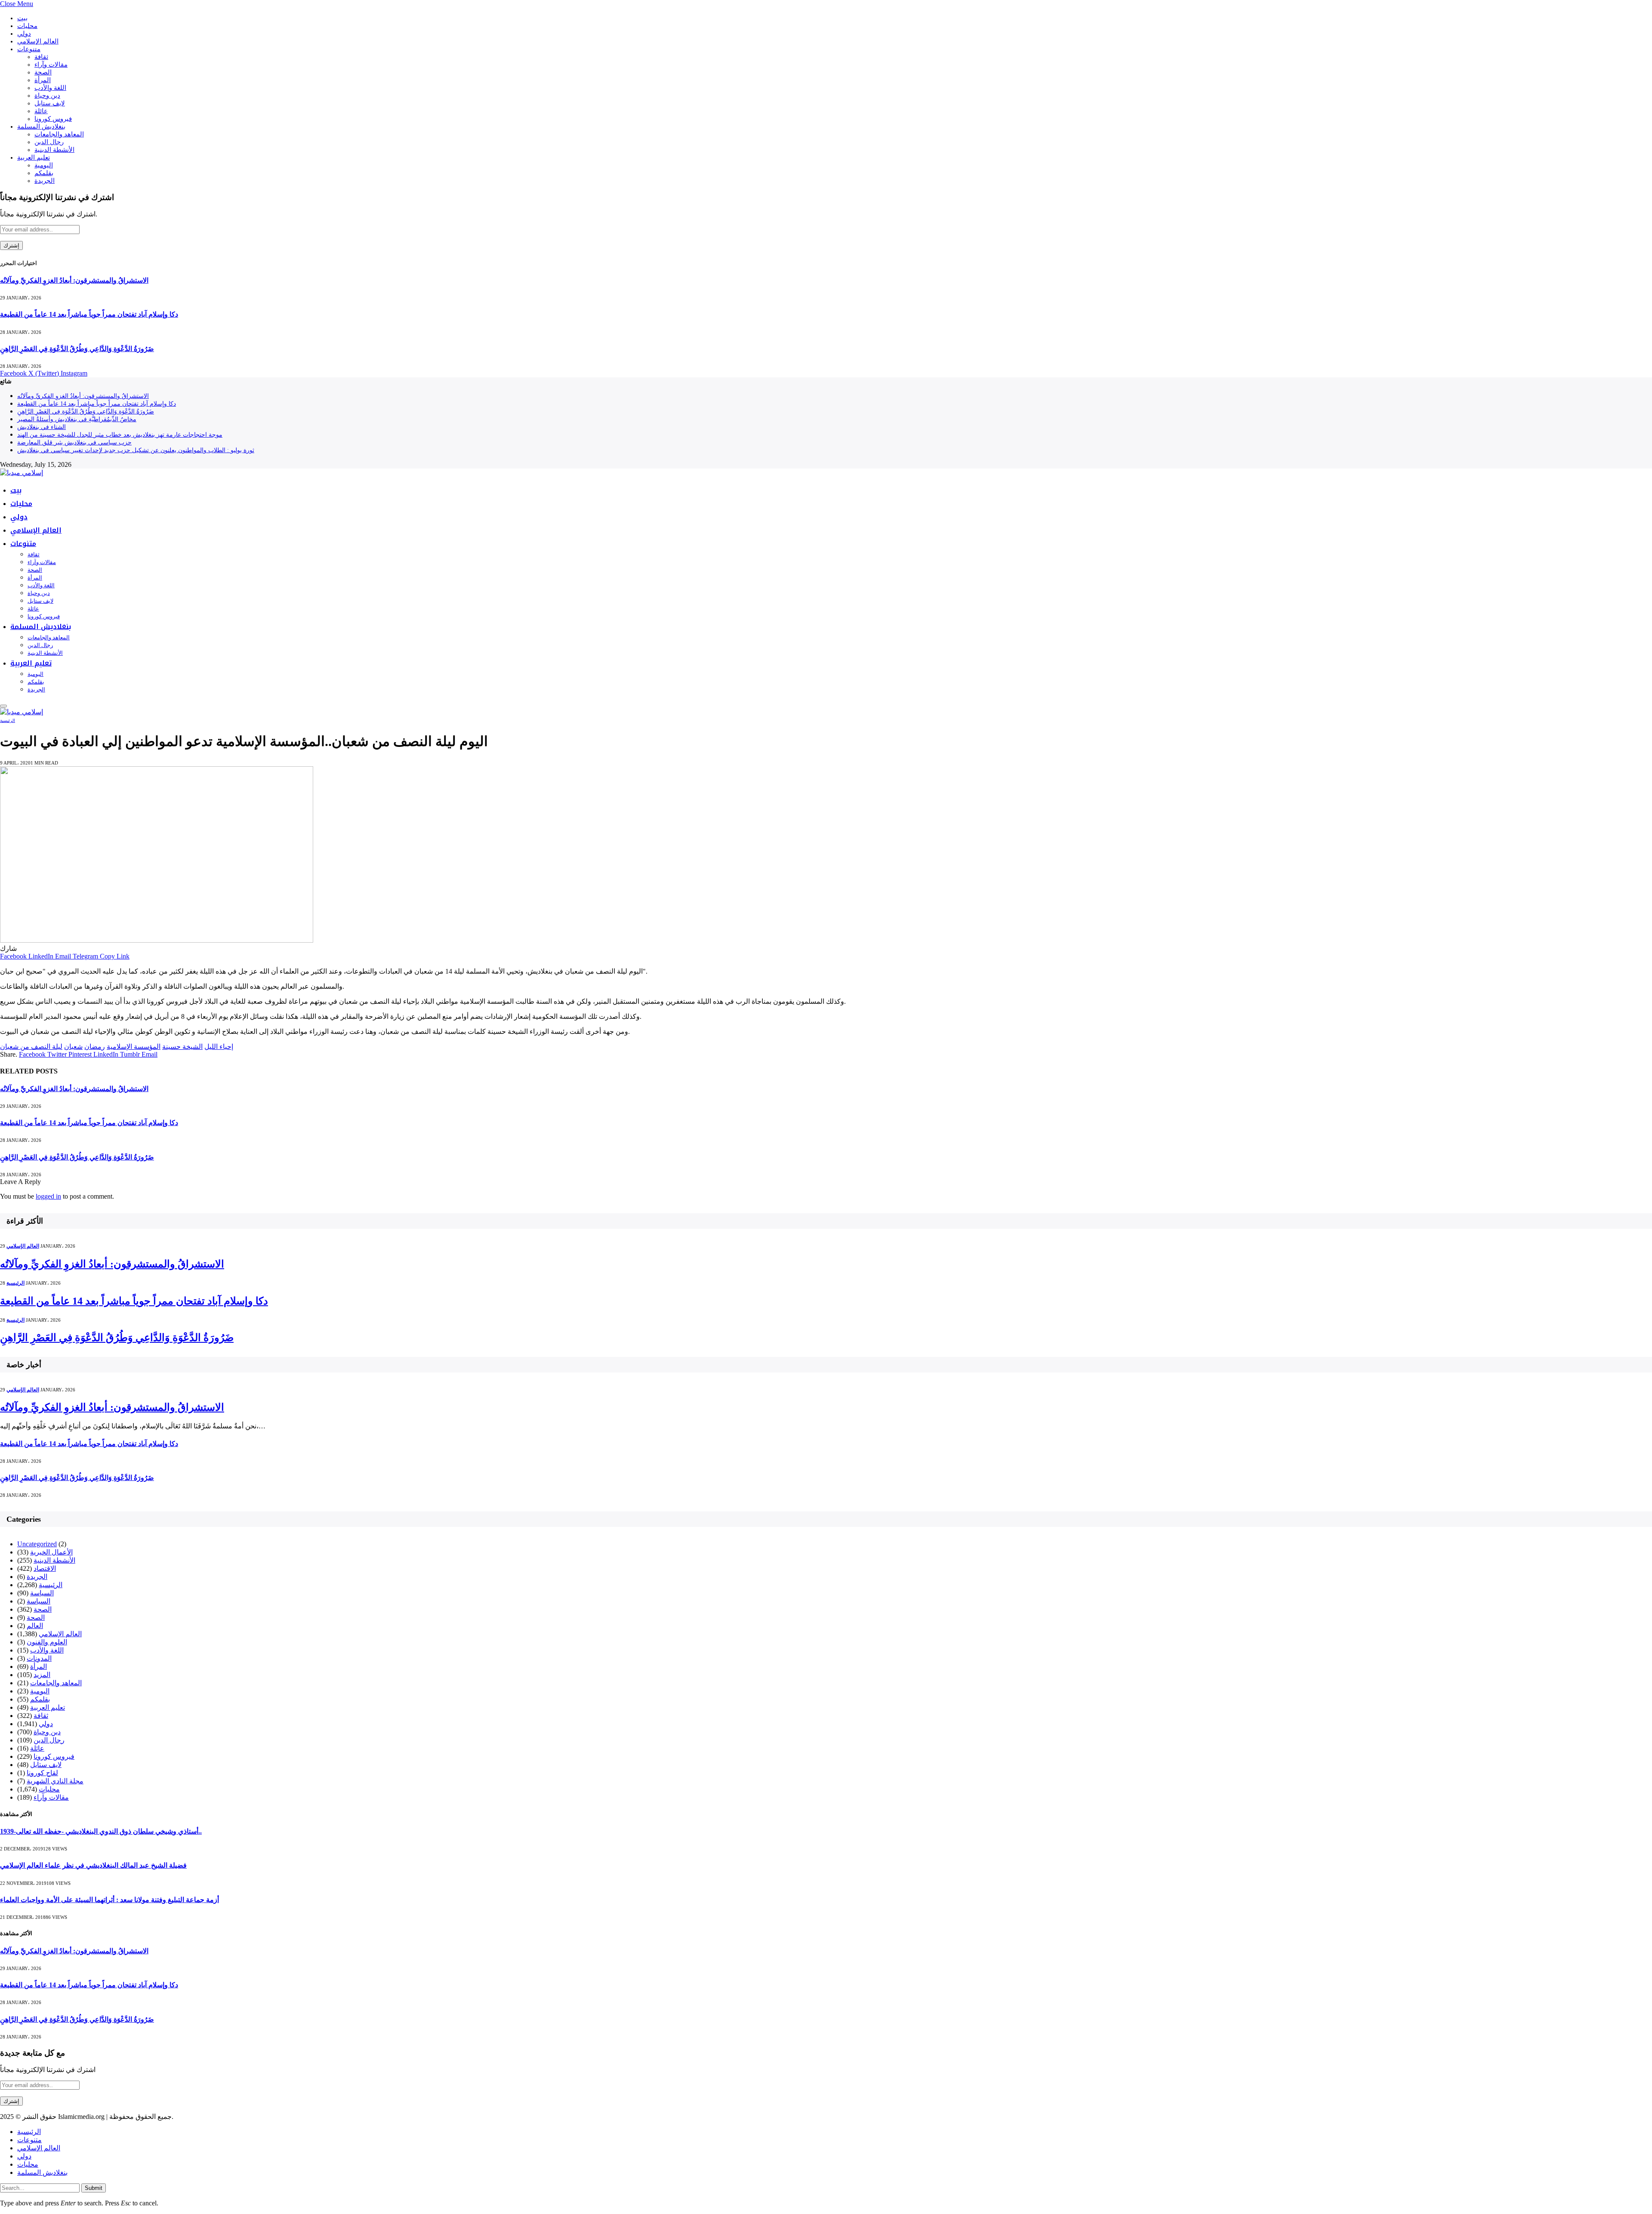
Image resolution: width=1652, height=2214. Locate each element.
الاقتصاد (45, 1568)
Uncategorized (37, 1544)
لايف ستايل (50, 103)
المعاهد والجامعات (59, 134)
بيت (22, 18)
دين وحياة (47, 96)
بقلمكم (44, 173)
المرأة (43, 80)
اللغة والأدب (50, 88)
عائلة (41, 111)
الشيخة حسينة (182, 1047)
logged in (48, 1196)
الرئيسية (8, 720)
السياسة (42, 1593)
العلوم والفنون (47, 1642)
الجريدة (45, 181)
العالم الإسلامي (38, 41)
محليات (27, 26)
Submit (94, 2188)
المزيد (42, 1675)
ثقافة (41, 57)
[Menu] (3, 706)
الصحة (43, 72)
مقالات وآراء (51, 65)
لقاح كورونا (42, 1773)
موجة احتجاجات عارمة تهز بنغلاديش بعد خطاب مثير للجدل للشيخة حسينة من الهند (120, 435)
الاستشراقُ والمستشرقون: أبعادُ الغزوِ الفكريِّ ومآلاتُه (74, 280)
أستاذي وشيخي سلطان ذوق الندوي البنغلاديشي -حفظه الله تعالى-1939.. (101, 1831)
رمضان (95, 1047)
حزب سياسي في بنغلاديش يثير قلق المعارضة (74, 442)
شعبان (73, 1047)
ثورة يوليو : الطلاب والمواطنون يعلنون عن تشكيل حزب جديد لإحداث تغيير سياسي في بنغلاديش (136, 450)
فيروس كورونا (53, 119)
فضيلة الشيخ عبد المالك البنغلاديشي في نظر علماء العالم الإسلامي (93, 1865)
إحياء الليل (219, 1047)
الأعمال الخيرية (51, 1552)
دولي (24, 34)
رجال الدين (49, 142)
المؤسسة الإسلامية (134, 1047)
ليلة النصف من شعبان (31, 1047)
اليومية (44, 165)
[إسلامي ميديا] (22, 473)
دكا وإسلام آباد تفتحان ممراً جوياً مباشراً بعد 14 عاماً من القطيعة (89, 314)
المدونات (39, 1658)
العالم (35, 1626)
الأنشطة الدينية (54, 150)
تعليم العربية (34, 157)
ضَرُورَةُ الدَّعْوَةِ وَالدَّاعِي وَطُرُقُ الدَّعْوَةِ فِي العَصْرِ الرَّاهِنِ (77, 349)
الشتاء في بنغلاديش (42, 427)
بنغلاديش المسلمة (41, 126)
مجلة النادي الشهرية (55, 1781)
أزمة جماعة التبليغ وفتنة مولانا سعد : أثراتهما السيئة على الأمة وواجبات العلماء (109, 1900)
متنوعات (29, 49)
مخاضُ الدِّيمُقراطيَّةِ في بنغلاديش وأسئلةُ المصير (77, 419)
